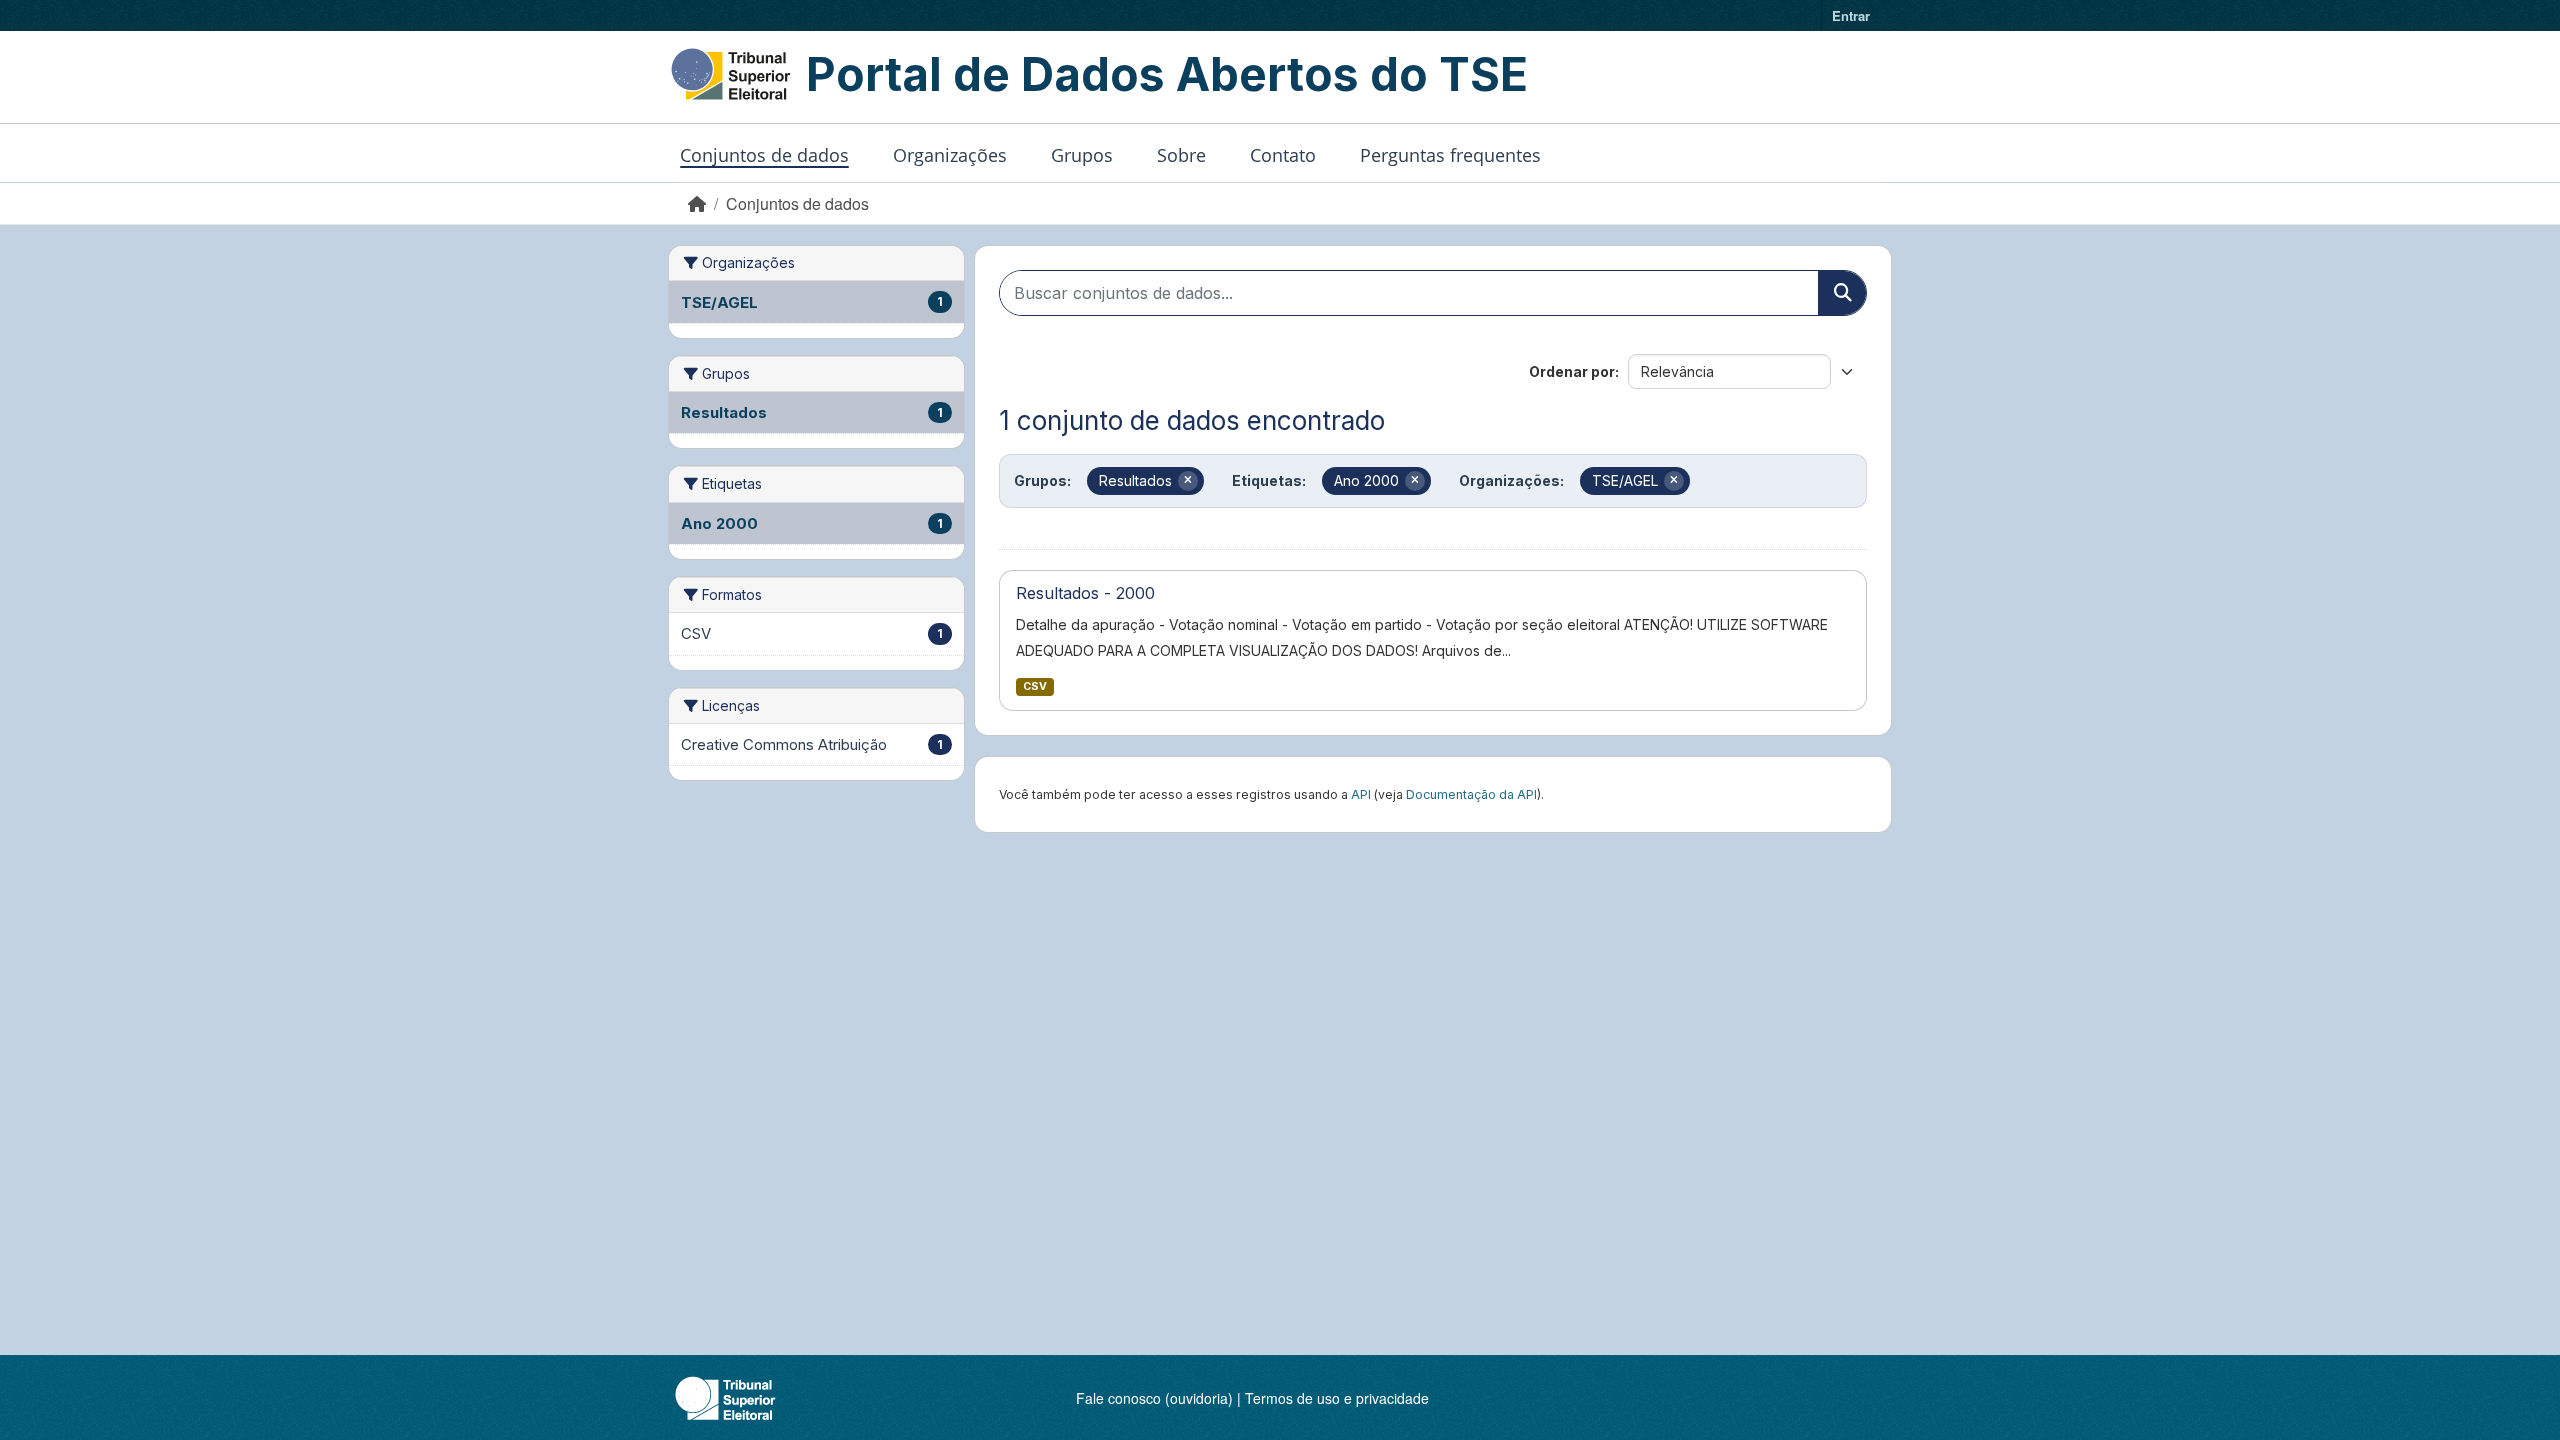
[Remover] (1188, 481)
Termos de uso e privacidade (1337, 1398)
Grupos (1082, 155)
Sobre (1181, 155)
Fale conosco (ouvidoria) (1154, 1398)
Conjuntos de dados (764, 155)
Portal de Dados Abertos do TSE (1167, 74)
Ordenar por (1572, 371)
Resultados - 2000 (1085, 593)
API (1361, 794)
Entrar (1851, 15)
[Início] (697, 203)
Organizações (950, 155)
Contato (1283, 155)
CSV (1035, 686)
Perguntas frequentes (1450, 155)
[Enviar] (1842, 293)
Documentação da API (1471, 794)
